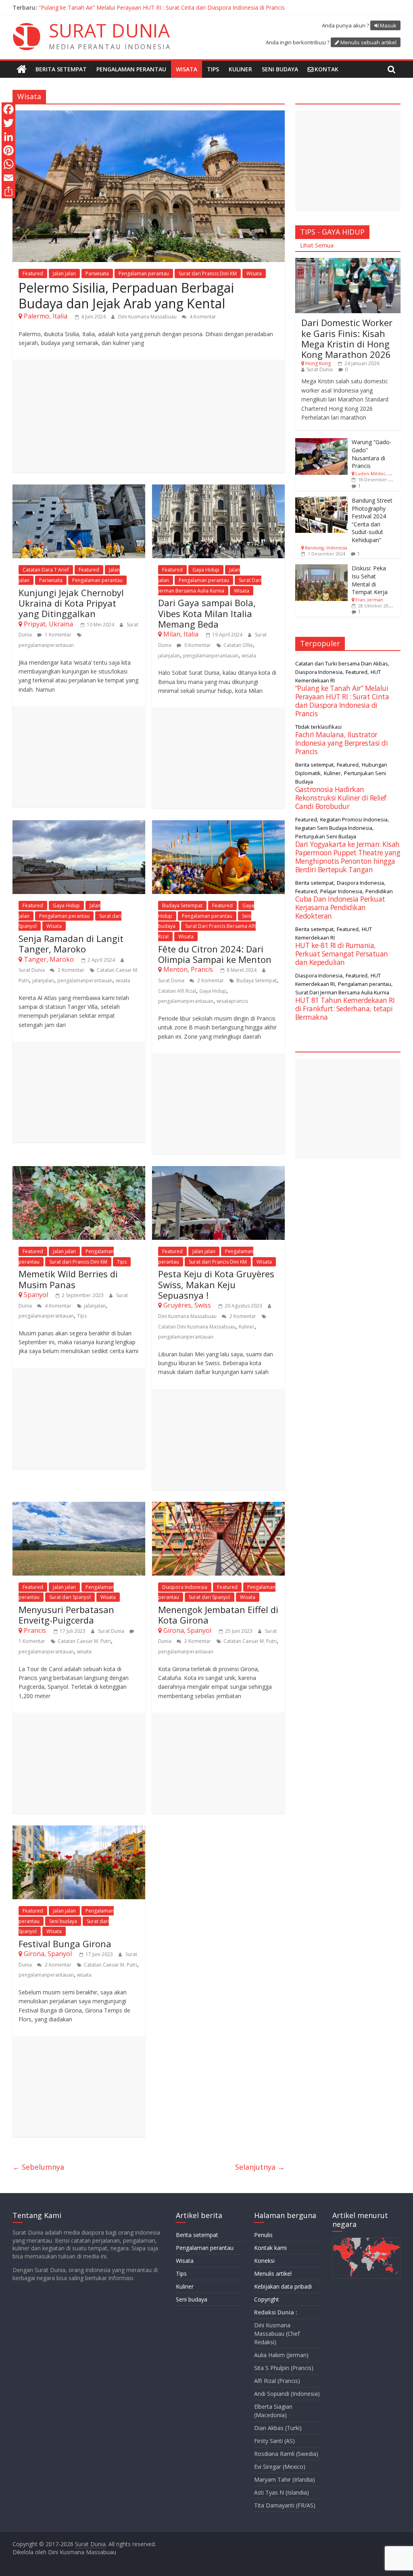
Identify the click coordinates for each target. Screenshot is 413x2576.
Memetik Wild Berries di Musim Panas (68, 1279)
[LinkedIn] (8, 137)
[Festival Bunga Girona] (79, 1830)
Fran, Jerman (369, 600)
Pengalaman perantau (131, 69)
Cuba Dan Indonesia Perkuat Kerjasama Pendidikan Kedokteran (340, 907)
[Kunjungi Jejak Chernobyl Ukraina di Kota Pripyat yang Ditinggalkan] (79, 489)
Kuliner (240, 69)
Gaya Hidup (206, 570)
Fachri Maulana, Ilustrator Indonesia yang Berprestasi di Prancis (342, 743)
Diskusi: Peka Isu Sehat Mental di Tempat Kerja (370, 580)
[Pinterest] (8, 150)
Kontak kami (270, 2248)
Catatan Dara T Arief (46, 570)
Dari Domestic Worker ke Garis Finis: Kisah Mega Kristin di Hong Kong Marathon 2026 (347, 338)
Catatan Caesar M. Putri (84, 1641)
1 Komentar (57, 635)
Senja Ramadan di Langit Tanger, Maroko (71, 944)
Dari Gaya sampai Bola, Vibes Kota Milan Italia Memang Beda (207, 613)
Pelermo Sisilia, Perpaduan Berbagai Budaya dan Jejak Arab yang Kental (126, 295)
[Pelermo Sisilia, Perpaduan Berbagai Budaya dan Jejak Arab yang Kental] (149, 115)
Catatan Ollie (238, 645)
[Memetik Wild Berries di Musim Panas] (79, 1171)
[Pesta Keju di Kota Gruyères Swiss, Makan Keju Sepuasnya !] (218, 1171)
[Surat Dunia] (22, 69)
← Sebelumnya (38, 2167)
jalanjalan (169, 656)
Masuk (388, 25)
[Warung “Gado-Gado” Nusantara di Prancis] (321, 442)
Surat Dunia (32, 970)
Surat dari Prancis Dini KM (208, 273)
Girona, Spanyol (187, 1630)
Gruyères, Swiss (187, 1305)
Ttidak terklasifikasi (318, 727)
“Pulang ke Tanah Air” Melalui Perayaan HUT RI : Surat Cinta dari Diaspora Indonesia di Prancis (162, 7)
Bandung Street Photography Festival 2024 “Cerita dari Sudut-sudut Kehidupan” (372, 520)
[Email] (8, 178)
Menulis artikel (273, 2273)
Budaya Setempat (182, 905)
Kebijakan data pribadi (283, 2286)
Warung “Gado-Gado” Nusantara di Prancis (372, 454)
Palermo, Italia (46, 316)
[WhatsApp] (8, 164)
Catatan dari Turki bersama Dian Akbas (342, 663)
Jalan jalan (64, 273)
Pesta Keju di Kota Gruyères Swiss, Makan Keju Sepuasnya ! (216, 1284)
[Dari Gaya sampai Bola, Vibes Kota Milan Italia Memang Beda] (218, 489)
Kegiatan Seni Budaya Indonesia (334, 828)
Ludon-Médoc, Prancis (380, 473)
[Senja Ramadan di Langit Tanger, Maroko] (79, 825)
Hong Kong (318, 363)
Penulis (263, 2235)
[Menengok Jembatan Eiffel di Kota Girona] (218, 1507)
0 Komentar (197, 645)
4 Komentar (202, 317)
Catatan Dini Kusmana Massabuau (197, 1327)
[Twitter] (8, 123)
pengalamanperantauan (46, 645)
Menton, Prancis (188, 969)
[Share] (8, 191)
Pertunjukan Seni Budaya (326, 836)
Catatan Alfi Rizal (177, 991)
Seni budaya (280, 69)
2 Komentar (70, 970)
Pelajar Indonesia (341, 891)
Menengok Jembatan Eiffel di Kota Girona (218, 1615)
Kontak (326, 69)
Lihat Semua (317, 245)
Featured (33, 273)
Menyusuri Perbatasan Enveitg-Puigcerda (66, 1615)
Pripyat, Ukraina (48, 624)
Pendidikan (379, 891)
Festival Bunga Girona (65, 1944)
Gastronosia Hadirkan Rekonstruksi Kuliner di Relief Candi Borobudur (341, 798)
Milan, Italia (181, 634)
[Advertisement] (149, 416)
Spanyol (36, 1295)
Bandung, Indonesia (326, 548)
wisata (249, 656)
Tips (213, 69)
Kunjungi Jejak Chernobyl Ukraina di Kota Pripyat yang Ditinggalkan (71, 603)
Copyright (267, 2299)
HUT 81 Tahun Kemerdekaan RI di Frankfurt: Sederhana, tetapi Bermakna (345, 1008)
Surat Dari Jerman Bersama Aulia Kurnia (342, 992)
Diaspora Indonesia (185, 1587)
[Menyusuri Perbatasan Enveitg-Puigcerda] (79, 1507)
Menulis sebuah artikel (368, 42)
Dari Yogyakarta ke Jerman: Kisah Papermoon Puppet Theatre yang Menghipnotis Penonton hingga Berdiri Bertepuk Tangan (348, 857)
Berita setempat (61, 69)
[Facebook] (8, 109)
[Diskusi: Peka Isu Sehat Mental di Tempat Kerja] (321, 569)
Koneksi (264, 2261)
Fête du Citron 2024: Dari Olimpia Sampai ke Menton (215, 954)
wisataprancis (232, 1001)
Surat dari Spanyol (70, 1597)
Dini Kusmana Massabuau (148, 317)
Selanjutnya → (260, 2167)
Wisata (187, 69)
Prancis (35, 1630)
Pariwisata (97, 273)
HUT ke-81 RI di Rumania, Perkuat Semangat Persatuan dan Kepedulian (342, 954)
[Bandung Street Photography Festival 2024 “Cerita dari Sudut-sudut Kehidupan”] (321, 501)
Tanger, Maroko (49, 959)
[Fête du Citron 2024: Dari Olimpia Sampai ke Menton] (218, 825)
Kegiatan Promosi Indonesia (354, 819)
